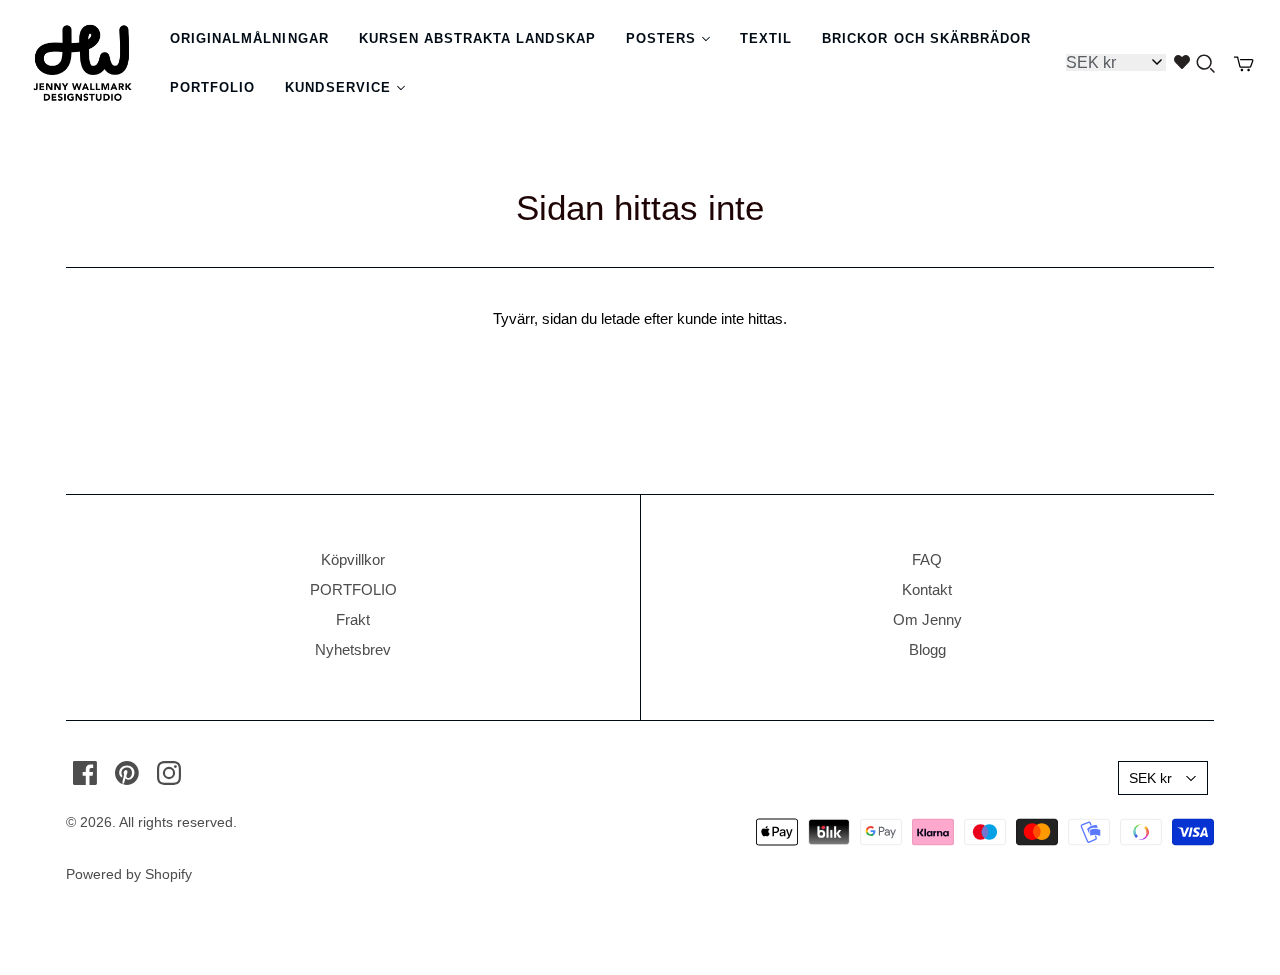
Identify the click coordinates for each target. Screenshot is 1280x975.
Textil (766, 38)
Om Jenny (927, 619)
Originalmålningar (249, 38)
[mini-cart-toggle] (1244, 64)
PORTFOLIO (353, 589)
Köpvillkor (353, 559)
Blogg (927, 649)
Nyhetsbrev (353, 649)
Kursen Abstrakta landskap (477, 38)
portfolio (212, 87)
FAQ (927, 559)
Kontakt (927, 589)
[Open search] (1206, 64)
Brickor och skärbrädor (926, 38)
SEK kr (1150, 778)
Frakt (353, 619)
